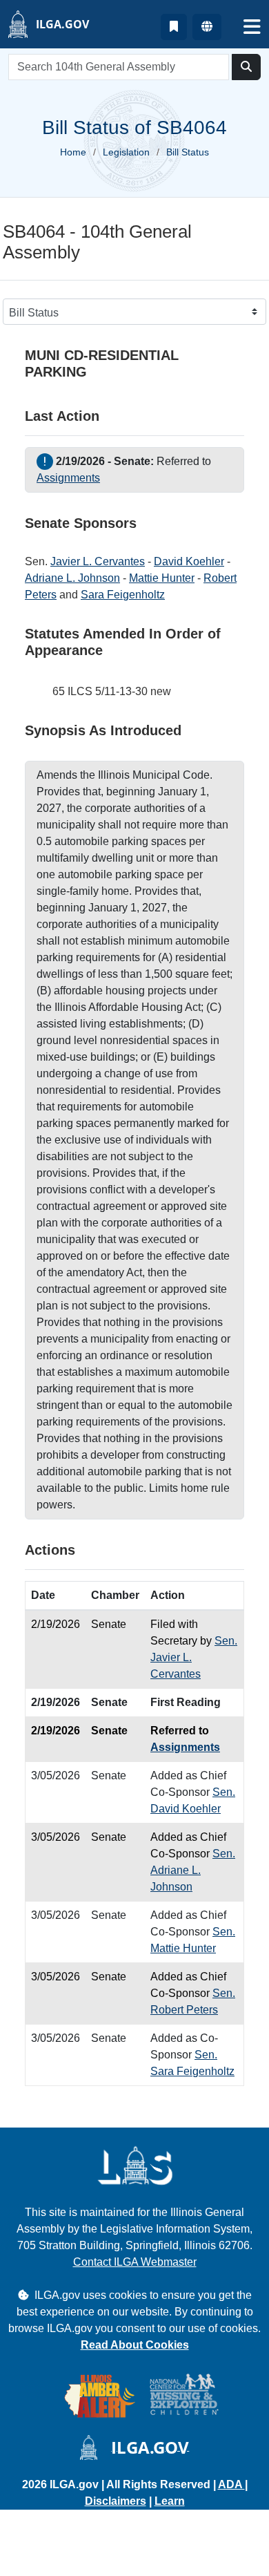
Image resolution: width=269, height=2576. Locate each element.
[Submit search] (246, 67)
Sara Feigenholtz (123, 595)
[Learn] (174, 27)
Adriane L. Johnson (72, 578)
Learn (170, 2501)
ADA (231, 2484)
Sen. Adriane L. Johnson (193, 1870)
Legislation (126, 152)
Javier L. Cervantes (98, 561)
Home (73, 152)
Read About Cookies (135, 2345)
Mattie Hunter (162, 578)
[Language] (207, 27)
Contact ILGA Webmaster (135, 2262)
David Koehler (189, 561)
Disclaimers (116, 2501)
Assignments (68, 478)
